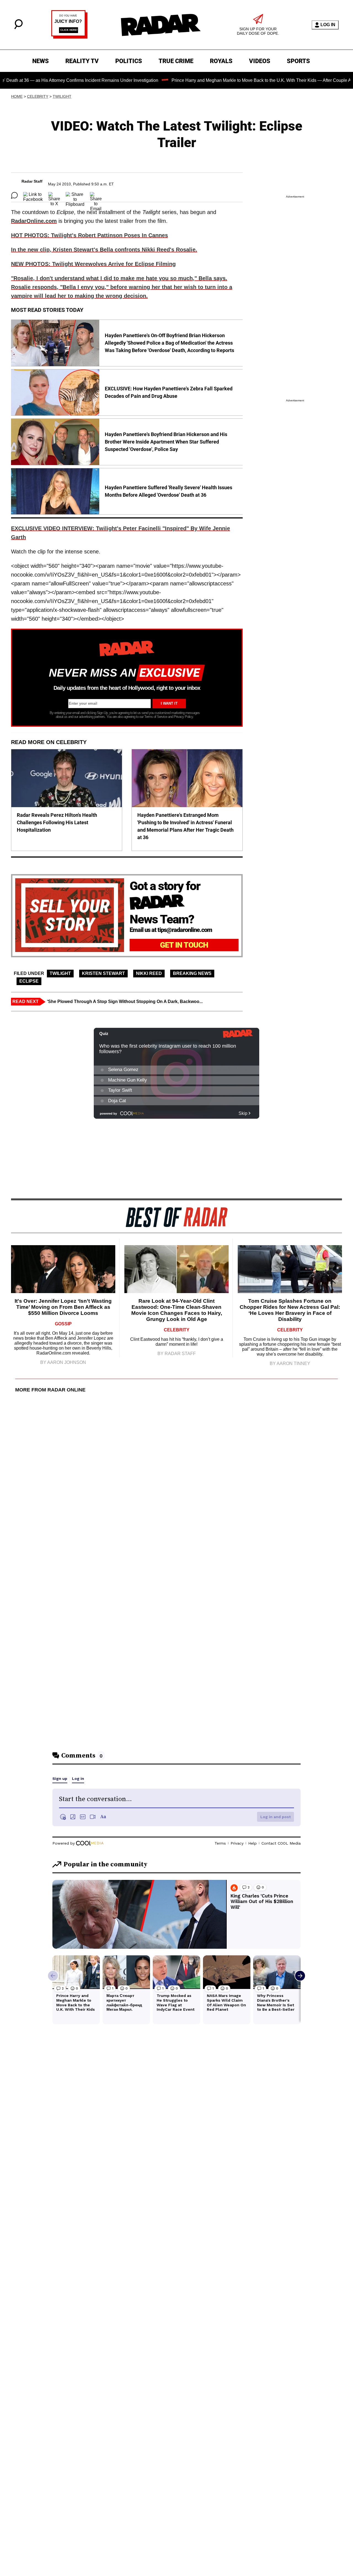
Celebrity (38, 96)
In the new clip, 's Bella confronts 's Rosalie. (104, 250)
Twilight (62, 96)
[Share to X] (54, 195)
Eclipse (29, 981)
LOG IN (328, 25)
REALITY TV (82, 61)
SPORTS (298, 61)
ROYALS (221, 61)
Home (17, 96)
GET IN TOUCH (184, 945)
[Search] (18, 28)
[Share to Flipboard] (75, 195)
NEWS (41, 61)
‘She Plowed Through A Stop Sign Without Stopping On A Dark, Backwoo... (125, 1002)
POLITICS (129, 61)
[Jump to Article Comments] (14, 195)
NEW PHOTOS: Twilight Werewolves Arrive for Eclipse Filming (93, 264)
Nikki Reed (149, 973)
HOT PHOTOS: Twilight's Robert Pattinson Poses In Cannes (89, 235)
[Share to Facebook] (33, 195)
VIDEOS (260, 61)
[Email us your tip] (69, 37)
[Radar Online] (161, 25)
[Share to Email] (96, 195)
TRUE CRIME (176, 61)
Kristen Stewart (103, 973)
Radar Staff (32, 181)
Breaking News (192, 973)
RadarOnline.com (34, 221)
